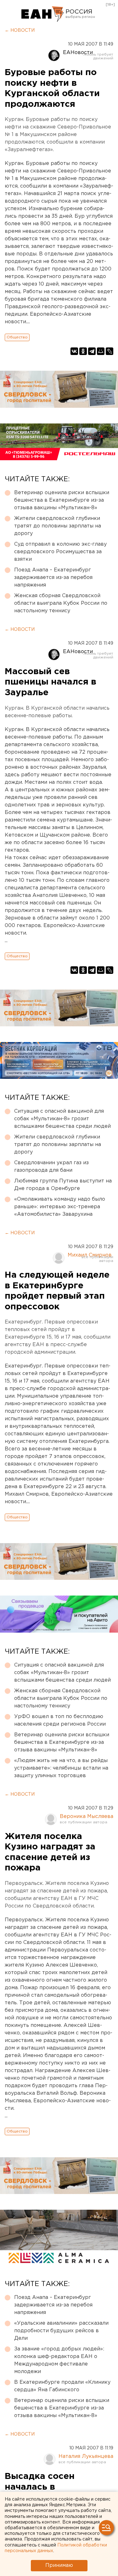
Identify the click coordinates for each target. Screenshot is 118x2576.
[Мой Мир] (101, 351)
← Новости (20, 30)
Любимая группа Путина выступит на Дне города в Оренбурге (63, 1185)
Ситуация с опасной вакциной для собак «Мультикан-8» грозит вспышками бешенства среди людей (62, 1119)
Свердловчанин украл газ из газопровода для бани (51, 1167)
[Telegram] (92, 351)
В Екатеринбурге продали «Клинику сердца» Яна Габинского (62, 2386)
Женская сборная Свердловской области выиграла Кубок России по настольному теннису (61, 603)
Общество (17, 337)
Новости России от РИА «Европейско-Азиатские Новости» (43, 14)
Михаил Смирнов (90, 1255)
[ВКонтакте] (74, 351)
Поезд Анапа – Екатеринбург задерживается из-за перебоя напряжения (53, 578)
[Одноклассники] (83, 351)
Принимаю (59, 2565)
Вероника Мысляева (87, 1817)
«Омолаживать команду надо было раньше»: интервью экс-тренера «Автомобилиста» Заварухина (60, 1207)
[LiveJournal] (110, 351)
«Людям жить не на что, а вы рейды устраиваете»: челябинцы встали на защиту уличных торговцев (61, 1768)
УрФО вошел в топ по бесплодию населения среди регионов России (60, 1720)
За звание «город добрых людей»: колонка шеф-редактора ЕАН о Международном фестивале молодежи (59, 2360)
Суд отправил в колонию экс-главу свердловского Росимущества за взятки (60, 552)
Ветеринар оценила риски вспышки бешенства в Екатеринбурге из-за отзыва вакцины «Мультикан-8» (62, 500)
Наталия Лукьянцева (86, 2456)
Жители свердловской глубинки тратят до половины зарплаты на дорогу (58, 526)
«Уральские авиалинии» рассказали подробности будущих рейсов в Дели (61, 2331)
